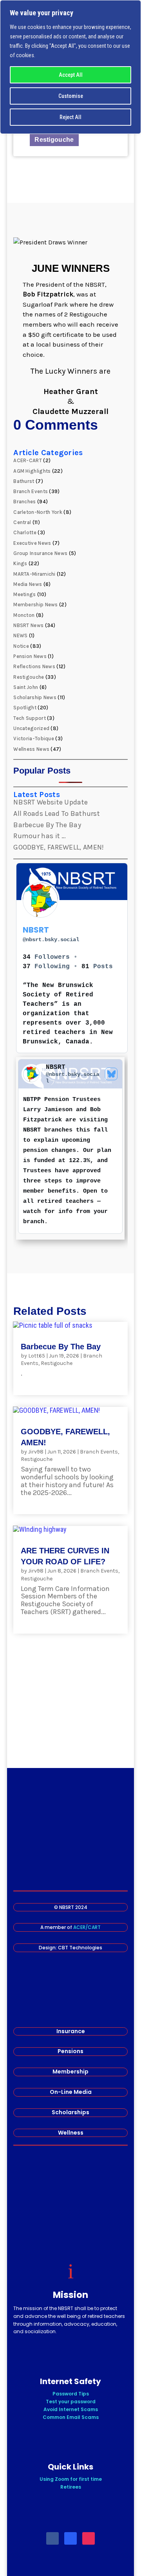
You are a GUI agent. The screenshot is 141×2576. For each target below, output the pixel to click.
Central (22, 522)
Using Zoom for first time (71, 2479)
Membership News (36, 605)
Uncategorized (31, 728)
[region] (70, 67)
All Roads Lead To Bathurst (57, 813)
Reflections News (34, 666)
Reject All (70, 117)
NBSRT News (28, 625)
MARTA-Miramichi (34, 574)
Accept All (71, 75)
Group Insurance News (40, 553)
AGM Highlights (32, 471)
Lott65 (37, 1356)
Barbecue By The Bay (47, 825)
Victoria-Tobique (34, 738)
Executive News (32, 543)
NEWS (20, 635)
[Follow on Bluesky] (70, 2538)
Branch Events (31, 491)
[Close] (133, 7)
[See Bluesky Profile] (111, 1074)
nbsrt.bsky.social (51, 940)
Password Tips (71, 2394)
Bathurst (24, 481)
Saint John (26, 687)
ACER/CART (87, 1927)
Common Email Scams (71, 2417)
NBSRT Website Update (51, 802)
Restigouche (54, 140)
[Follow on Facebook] (52, 2538)
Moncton (24, 615)
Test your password (71, 2402)
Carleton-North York (38, 512)
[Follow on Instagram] (89, 2538)
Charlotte (25, 532)
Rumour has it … (40, 836)
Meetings (24, 594)
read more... (41, 1381)
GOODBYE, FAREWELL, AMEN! (59, 847)
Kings (20, 563)
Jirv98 (36, 1452)
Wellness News (31, 749)
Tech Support (30, 718)
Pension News (30, 656)
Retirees (71, 2487)
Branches (24, 502)
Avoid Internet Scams (71, 2409)
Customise (71, 96)
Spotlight (25, 708)
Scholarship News (35, 697)
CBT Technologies (80, 1948)
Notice (21, 646)
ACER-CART (28, 460)
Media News (28, 584)
